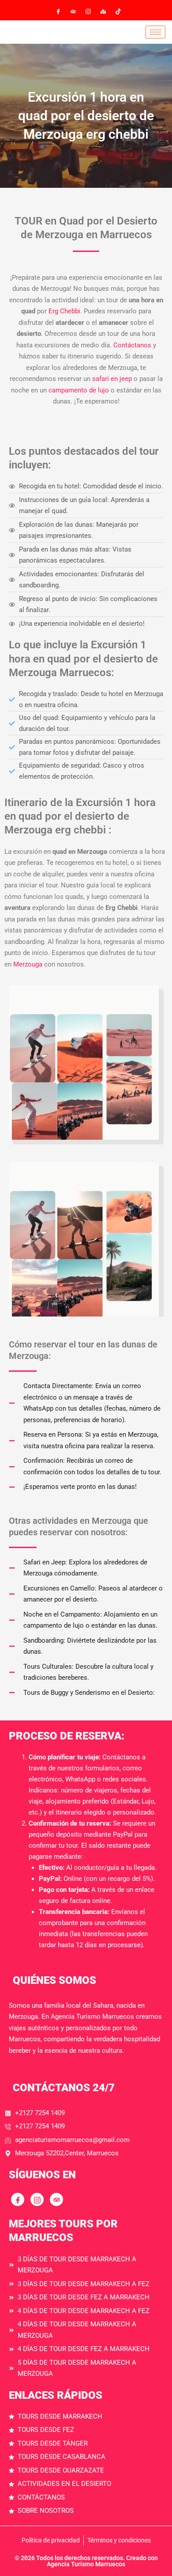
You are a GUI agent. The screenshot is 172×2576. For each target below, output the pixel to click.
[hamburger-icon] (155, 32)
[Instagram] (118, 11)
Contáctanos (133, 345)
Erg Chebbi (64, 311)
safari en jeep (112, 379)
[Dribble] (103, 11)
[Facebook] (58, 11)
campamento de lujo (79, 390)
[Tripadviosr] (56, 2199)
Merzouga (29, 964)
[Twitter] (73, 11)
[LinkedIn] (88, 11)
